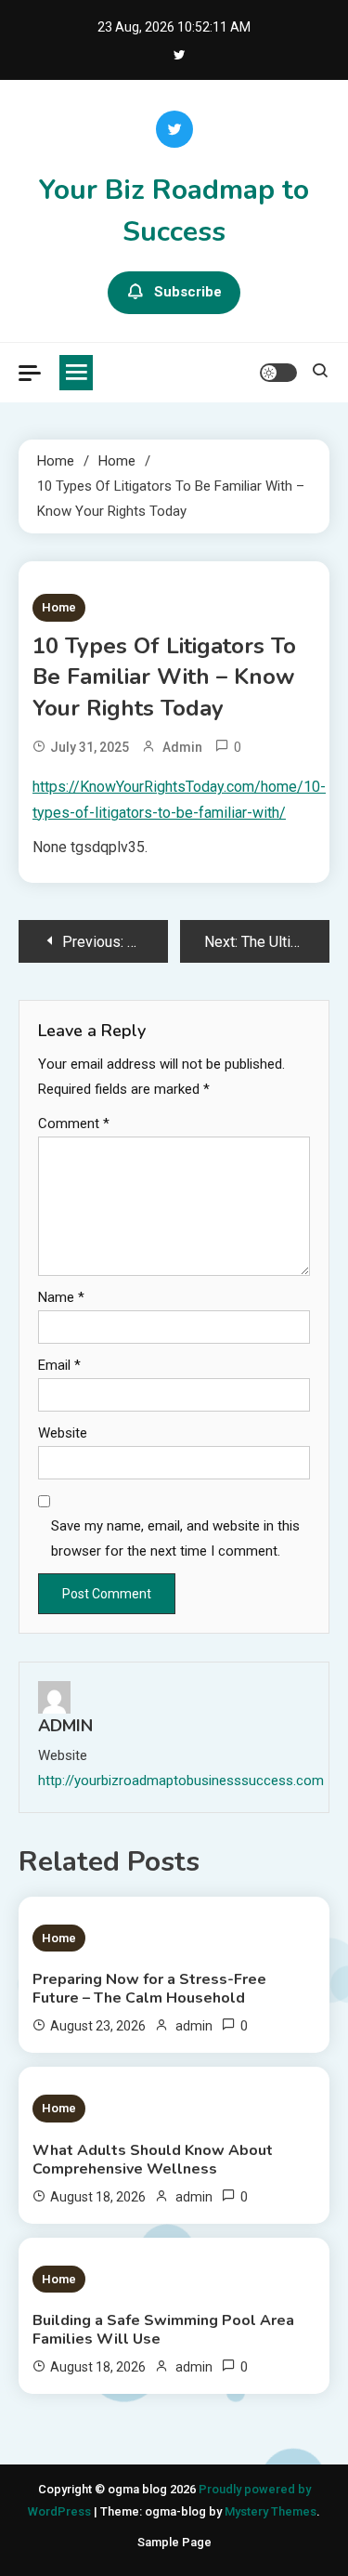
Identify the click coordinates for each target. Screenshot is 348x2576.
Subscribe (188, 292)
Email (59, 1365)
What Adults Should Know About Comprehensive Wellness (153, 2160)
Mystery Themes (271, 2511)
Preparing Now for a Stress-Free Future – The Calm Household (149, 1989)
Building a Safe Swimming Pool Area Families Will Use (163, 2330)
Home (59, 607)
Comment (74, 1124)
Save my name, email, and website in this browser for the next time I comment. (175, 1538)
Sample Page (174, 2542)
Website (63, 1433)
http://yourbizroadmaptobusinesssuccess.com (181, 1781)
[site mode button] (278, 373)
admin (182, 747)
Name (61, 1297)
